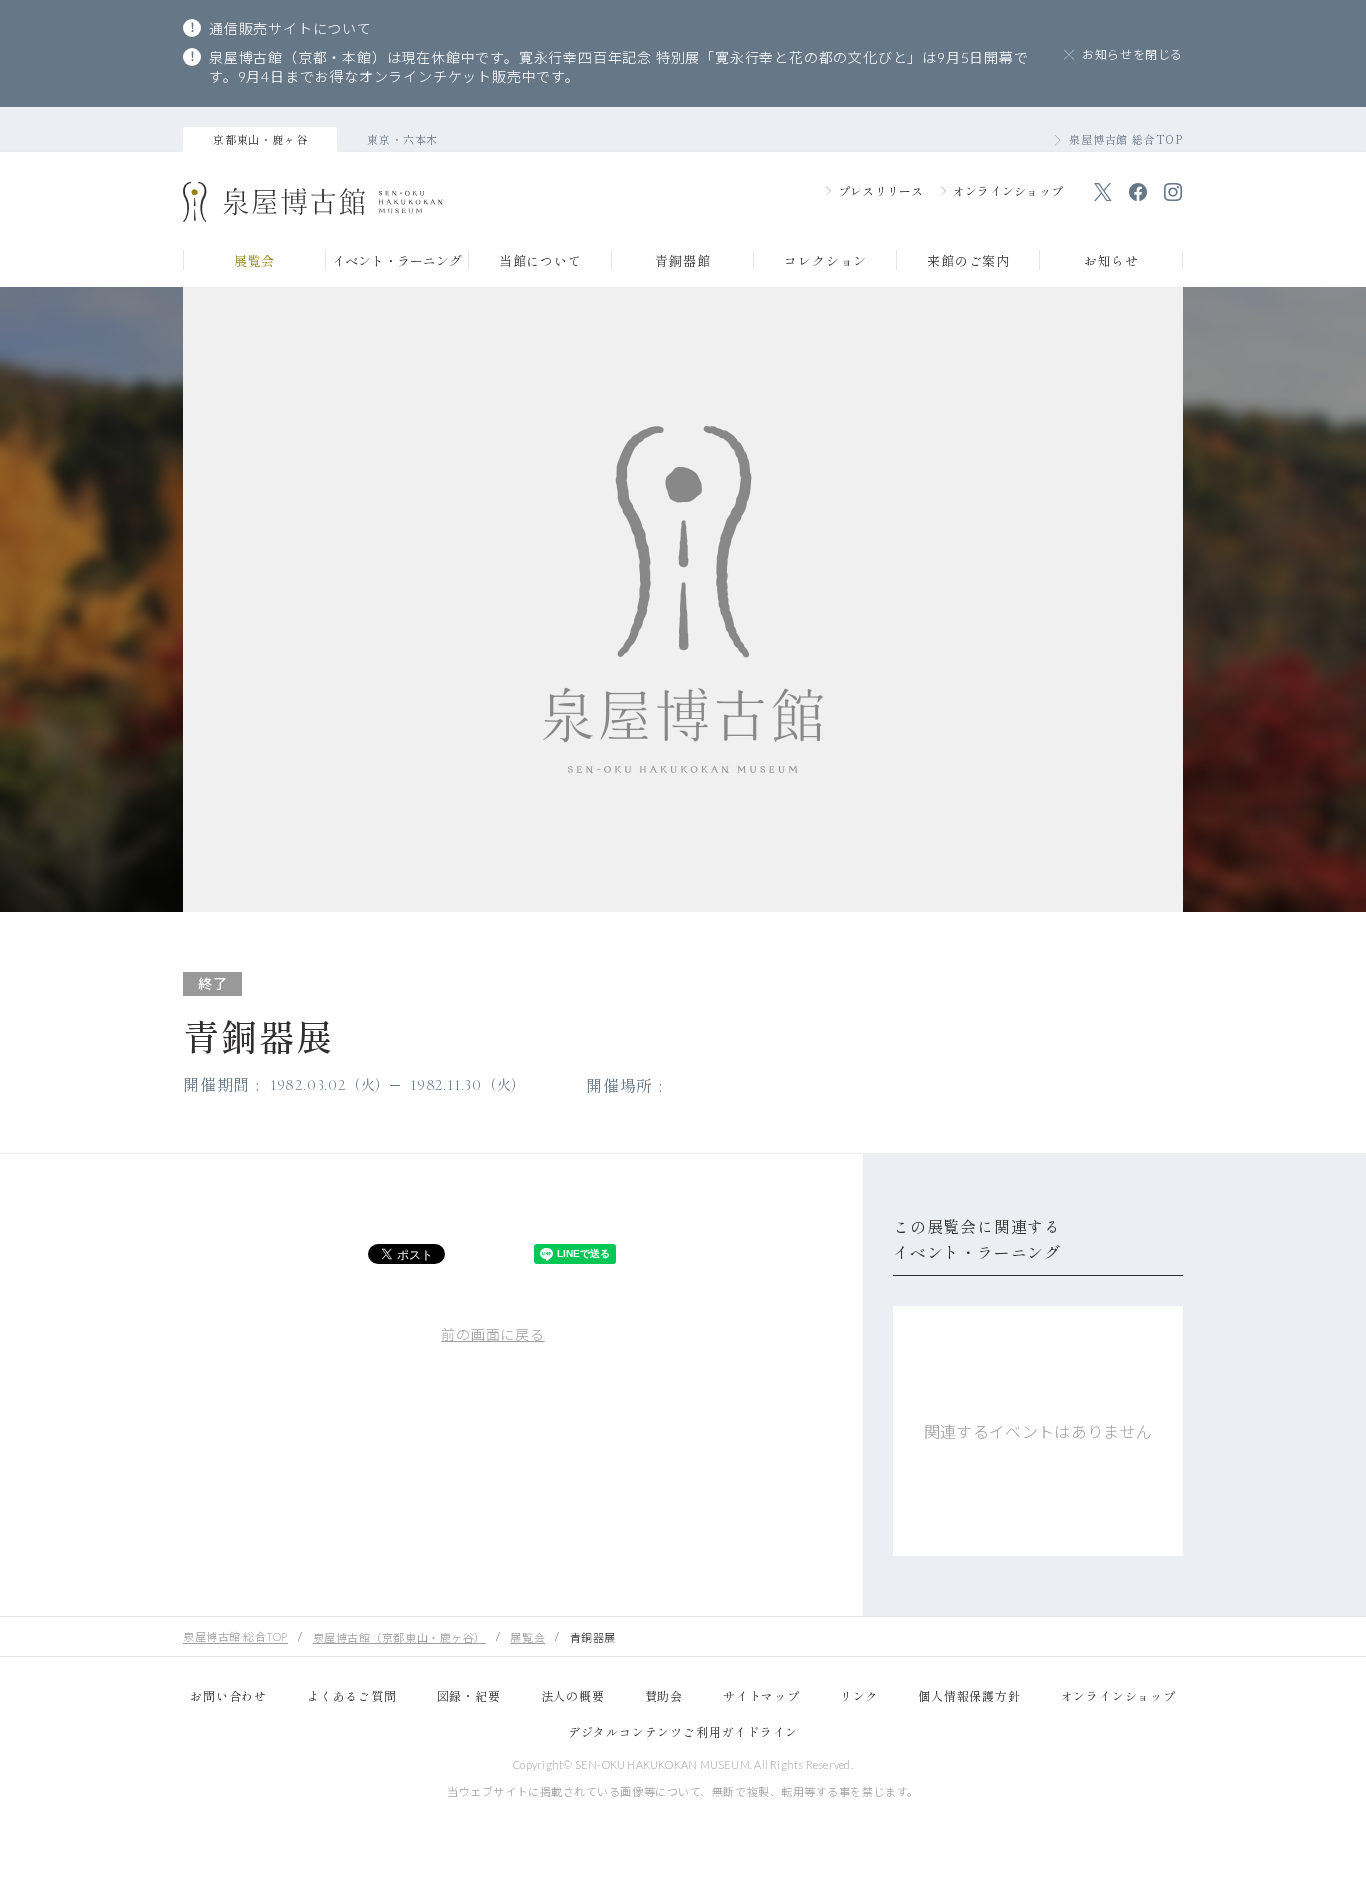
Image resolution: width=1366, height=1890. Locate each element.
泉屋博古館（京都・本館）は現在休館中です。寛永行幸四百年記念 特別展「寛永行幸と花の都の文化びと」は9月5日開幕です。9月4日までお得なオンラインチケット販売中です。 (619, 67)
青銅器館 (682, 262)
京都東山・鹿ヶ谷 (260, 139)
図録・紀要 (469, 1695)
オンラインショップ (1008, 190)
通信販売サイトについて (290, 28)
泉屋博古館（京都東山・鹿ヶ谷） (399, 1637)
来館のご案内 (968, 262)
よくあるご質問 (352, 1695)
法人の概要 (573, 1695)
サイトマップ (761, 1695)
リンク (859, 1695)
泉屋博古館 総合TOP (1126, 139)
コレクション (825, 262)
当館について (540, 262)
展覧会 (254, 262)
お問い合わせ (228, 1695)
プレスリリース (881, 190)
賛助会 (664, 1695)
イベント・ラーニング (397, 262)
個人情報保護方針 (969, 1695)
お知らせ (1111, 262)
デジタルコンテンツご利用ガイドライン (683, 1731)
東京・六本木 (402, 139)
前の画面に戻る (493, 1334)
